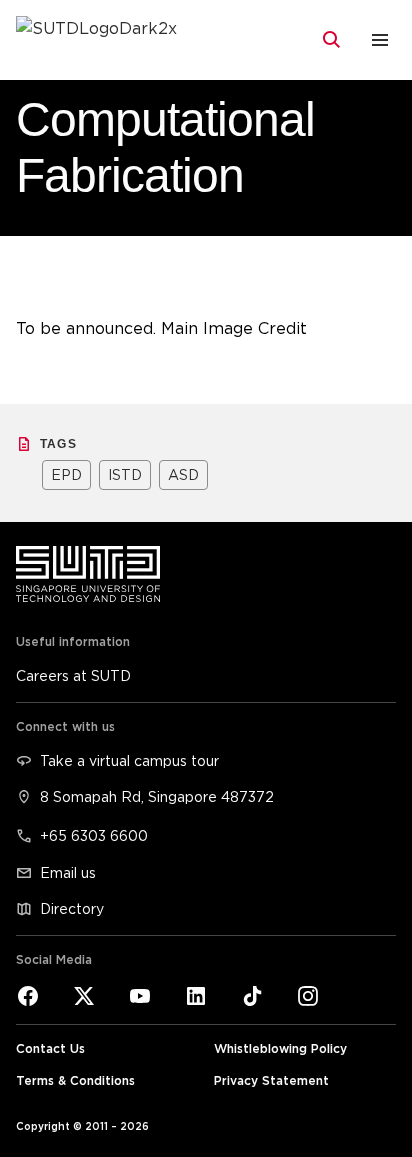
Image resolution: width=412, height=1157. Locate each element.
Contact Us (50, 1048)
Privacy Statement (271, 1080)
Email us (68, 872)
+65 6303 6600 (94, 835)
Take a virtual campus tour (129, 760)
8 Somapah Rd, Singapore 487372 (157, 796)
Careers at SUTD (73, 675)
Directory (72, 908)
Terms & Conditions (75, 1080)
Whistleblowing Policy (280, 1048)
